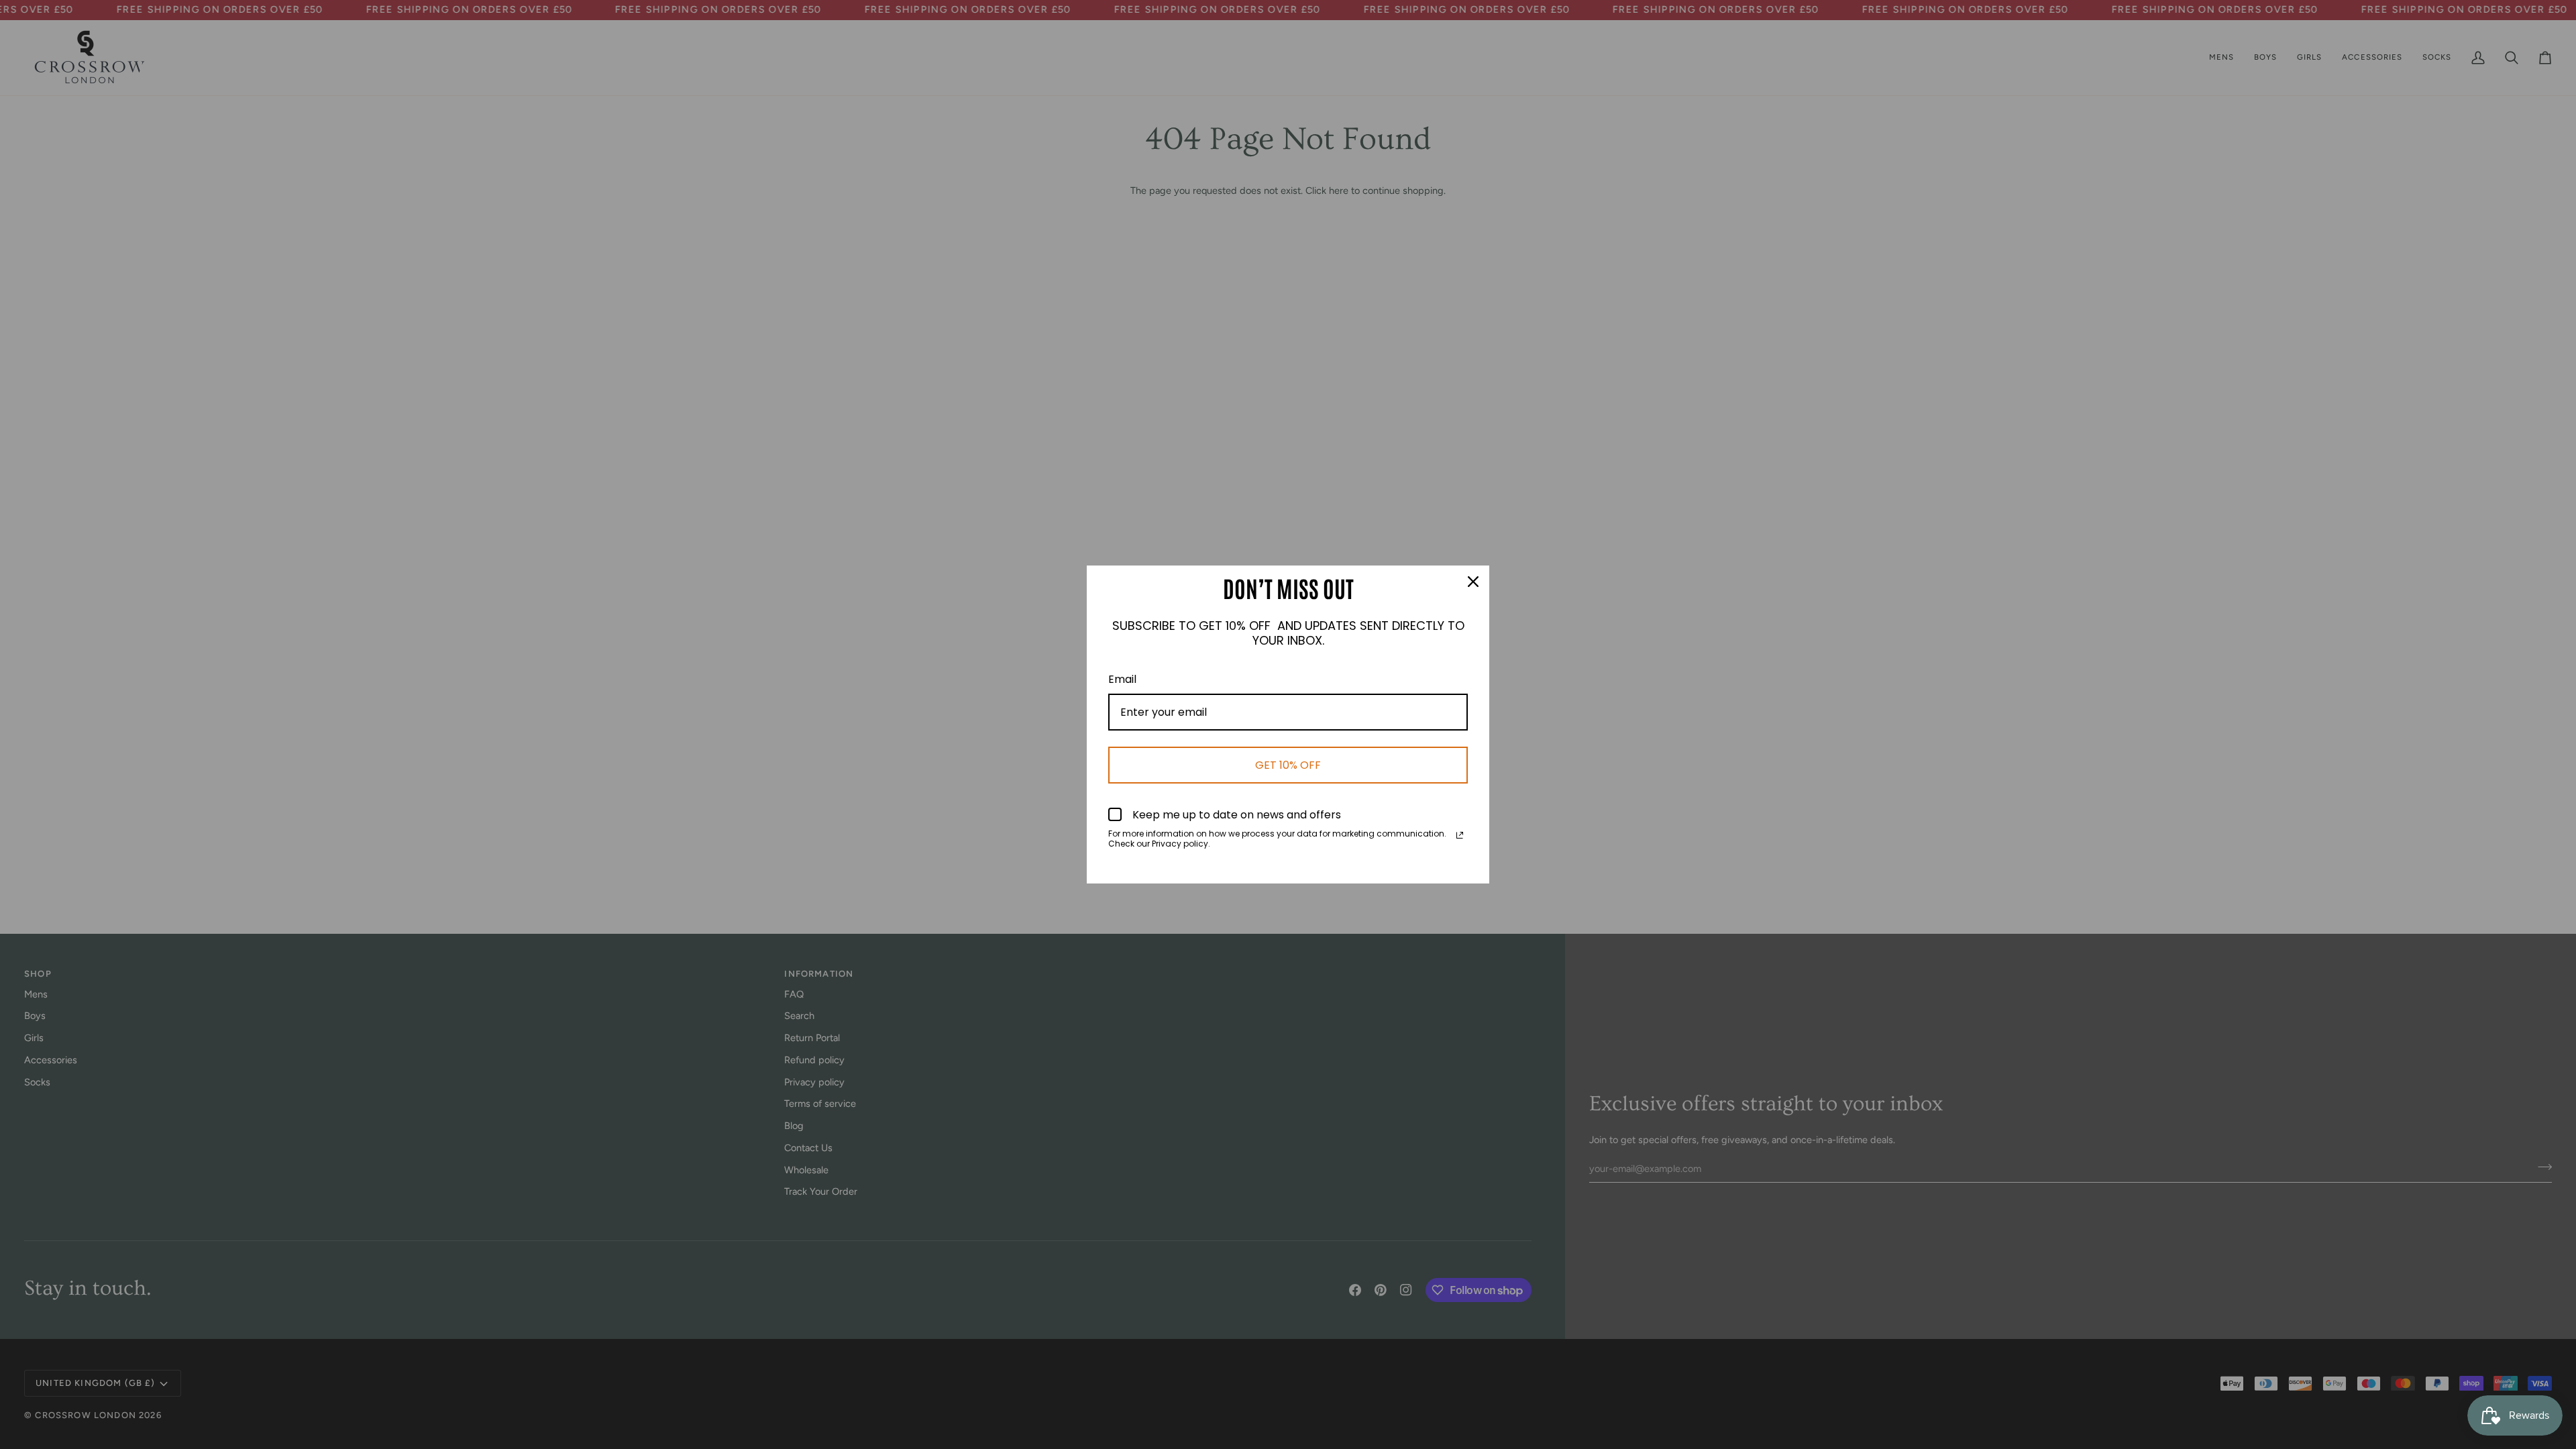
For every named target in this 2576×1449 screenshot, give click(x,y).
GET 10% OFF (1288, 765)
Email (1122, 679)
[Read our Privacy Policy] (1460, 835)
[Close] (1473, 582)
